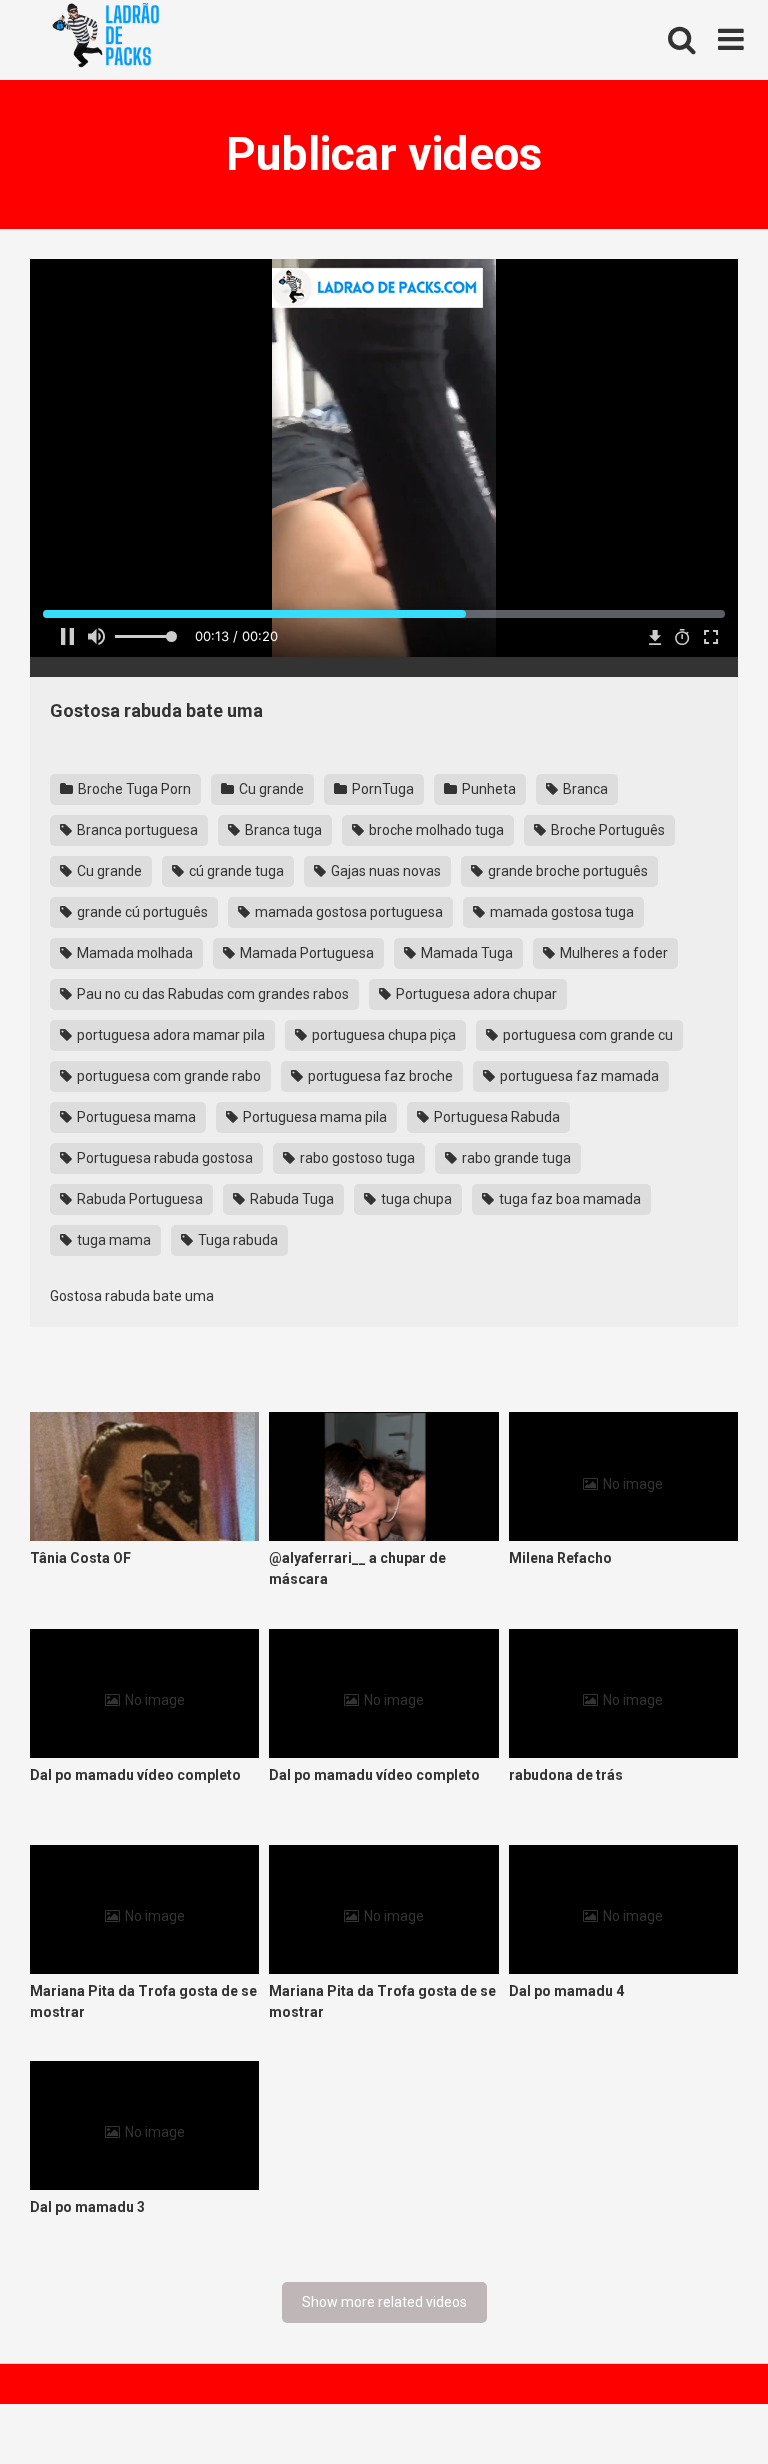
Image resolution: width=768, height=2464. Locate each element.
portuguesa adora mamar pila (169, 1035)
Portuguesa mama (135, 1117)
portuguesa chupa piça (382, 1035)
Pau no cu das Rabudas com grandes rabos (211, 994)
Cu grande (270, 789)
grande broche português (566, 871)
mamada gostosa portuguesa (347, 912)
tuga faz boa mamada (568, 1199)
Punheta (487, 789)
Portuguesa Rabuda (495, 1117)
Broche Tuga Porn (133, 789)
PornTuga (381, 789)
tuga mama (112, 1240)
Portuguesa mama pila (313, 1117)
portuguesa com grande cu (586, 1035)
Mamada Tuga (465, 953)
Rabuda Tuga (290, 1199)
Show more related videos (384, 2302)
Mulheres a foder (612, 953)
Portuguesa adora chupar (475, 994)
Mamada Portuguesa (305, 953)
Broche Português (606, 830)
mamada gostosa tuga (560, 912)
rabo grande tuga (515, 1158)
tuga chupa (415, 1199)
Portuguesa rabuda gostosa (163, 1158)
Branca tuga (282, 830)
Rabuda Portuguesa (138, 1199)
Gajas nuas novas (384, 871)
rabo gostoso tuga (356, 1158)
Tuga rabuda (236, 1240)
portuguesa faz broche (379, 1076)
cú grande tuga (235, 871)
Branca (584, 789)
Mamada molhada (133, 953)
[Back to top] (701, 2403)
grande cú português (141, 912)
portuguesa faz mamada (578, 1076)
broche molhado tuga (435, 830)
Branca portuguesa (136, 830)
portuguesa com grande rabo (167, 1076)
